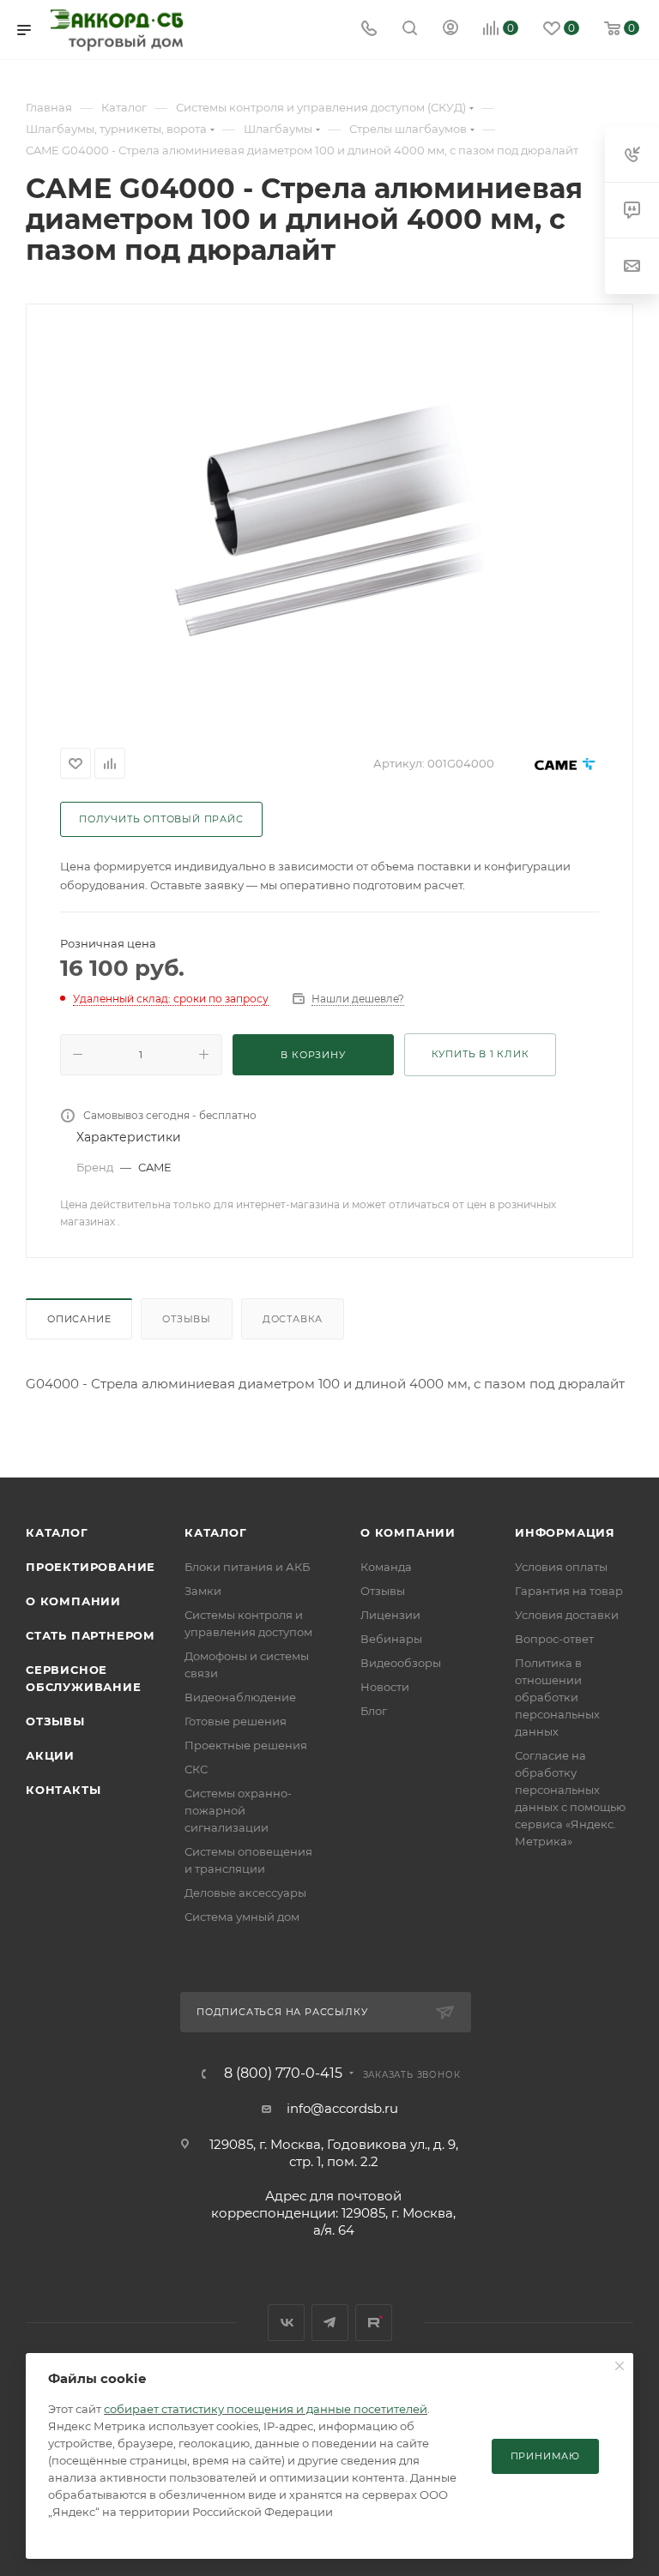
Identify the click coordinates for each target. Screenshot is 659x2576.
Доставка (293, 1319)
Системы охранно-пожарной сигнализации (238, 1810)
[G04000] (329, 521)
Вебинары (391, 1639)
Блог (374, 1711)
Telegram (330, 2323)
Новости (385, 1687)
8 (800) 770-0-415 (283, 2073)
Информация (565, 1532)
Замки (203, 1591)
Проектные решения (246, 1745)
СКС (196, 1769)
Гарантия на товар (569, 1591)
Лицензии (390, 1615)
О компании (73, 1601)
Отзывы (187, 1319)
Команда (386, 1567)
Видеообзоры (401, 1663)
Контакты (63, 1790)
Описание (79, 1319)
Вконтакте (286, 2323)
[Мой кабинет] (450, 30)
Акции (50, 1755)
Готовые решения (236, 1721)
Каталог (57, 1532)
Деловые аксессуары (245, 1893)
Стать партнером (91, 1635)
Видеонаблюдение (240, 1697)
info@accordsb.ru (342, 2108)
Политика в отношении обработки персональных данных (557, 1697)
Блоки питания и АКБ (247, 1567)
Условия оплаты (561, 1567)
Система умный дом (242, 1917)
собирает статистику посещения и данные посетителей (266, 2409)
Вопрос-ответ (554, 1639)
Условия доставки (567, 1615)
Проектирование (91, 1567)
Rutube (374, 2323)
